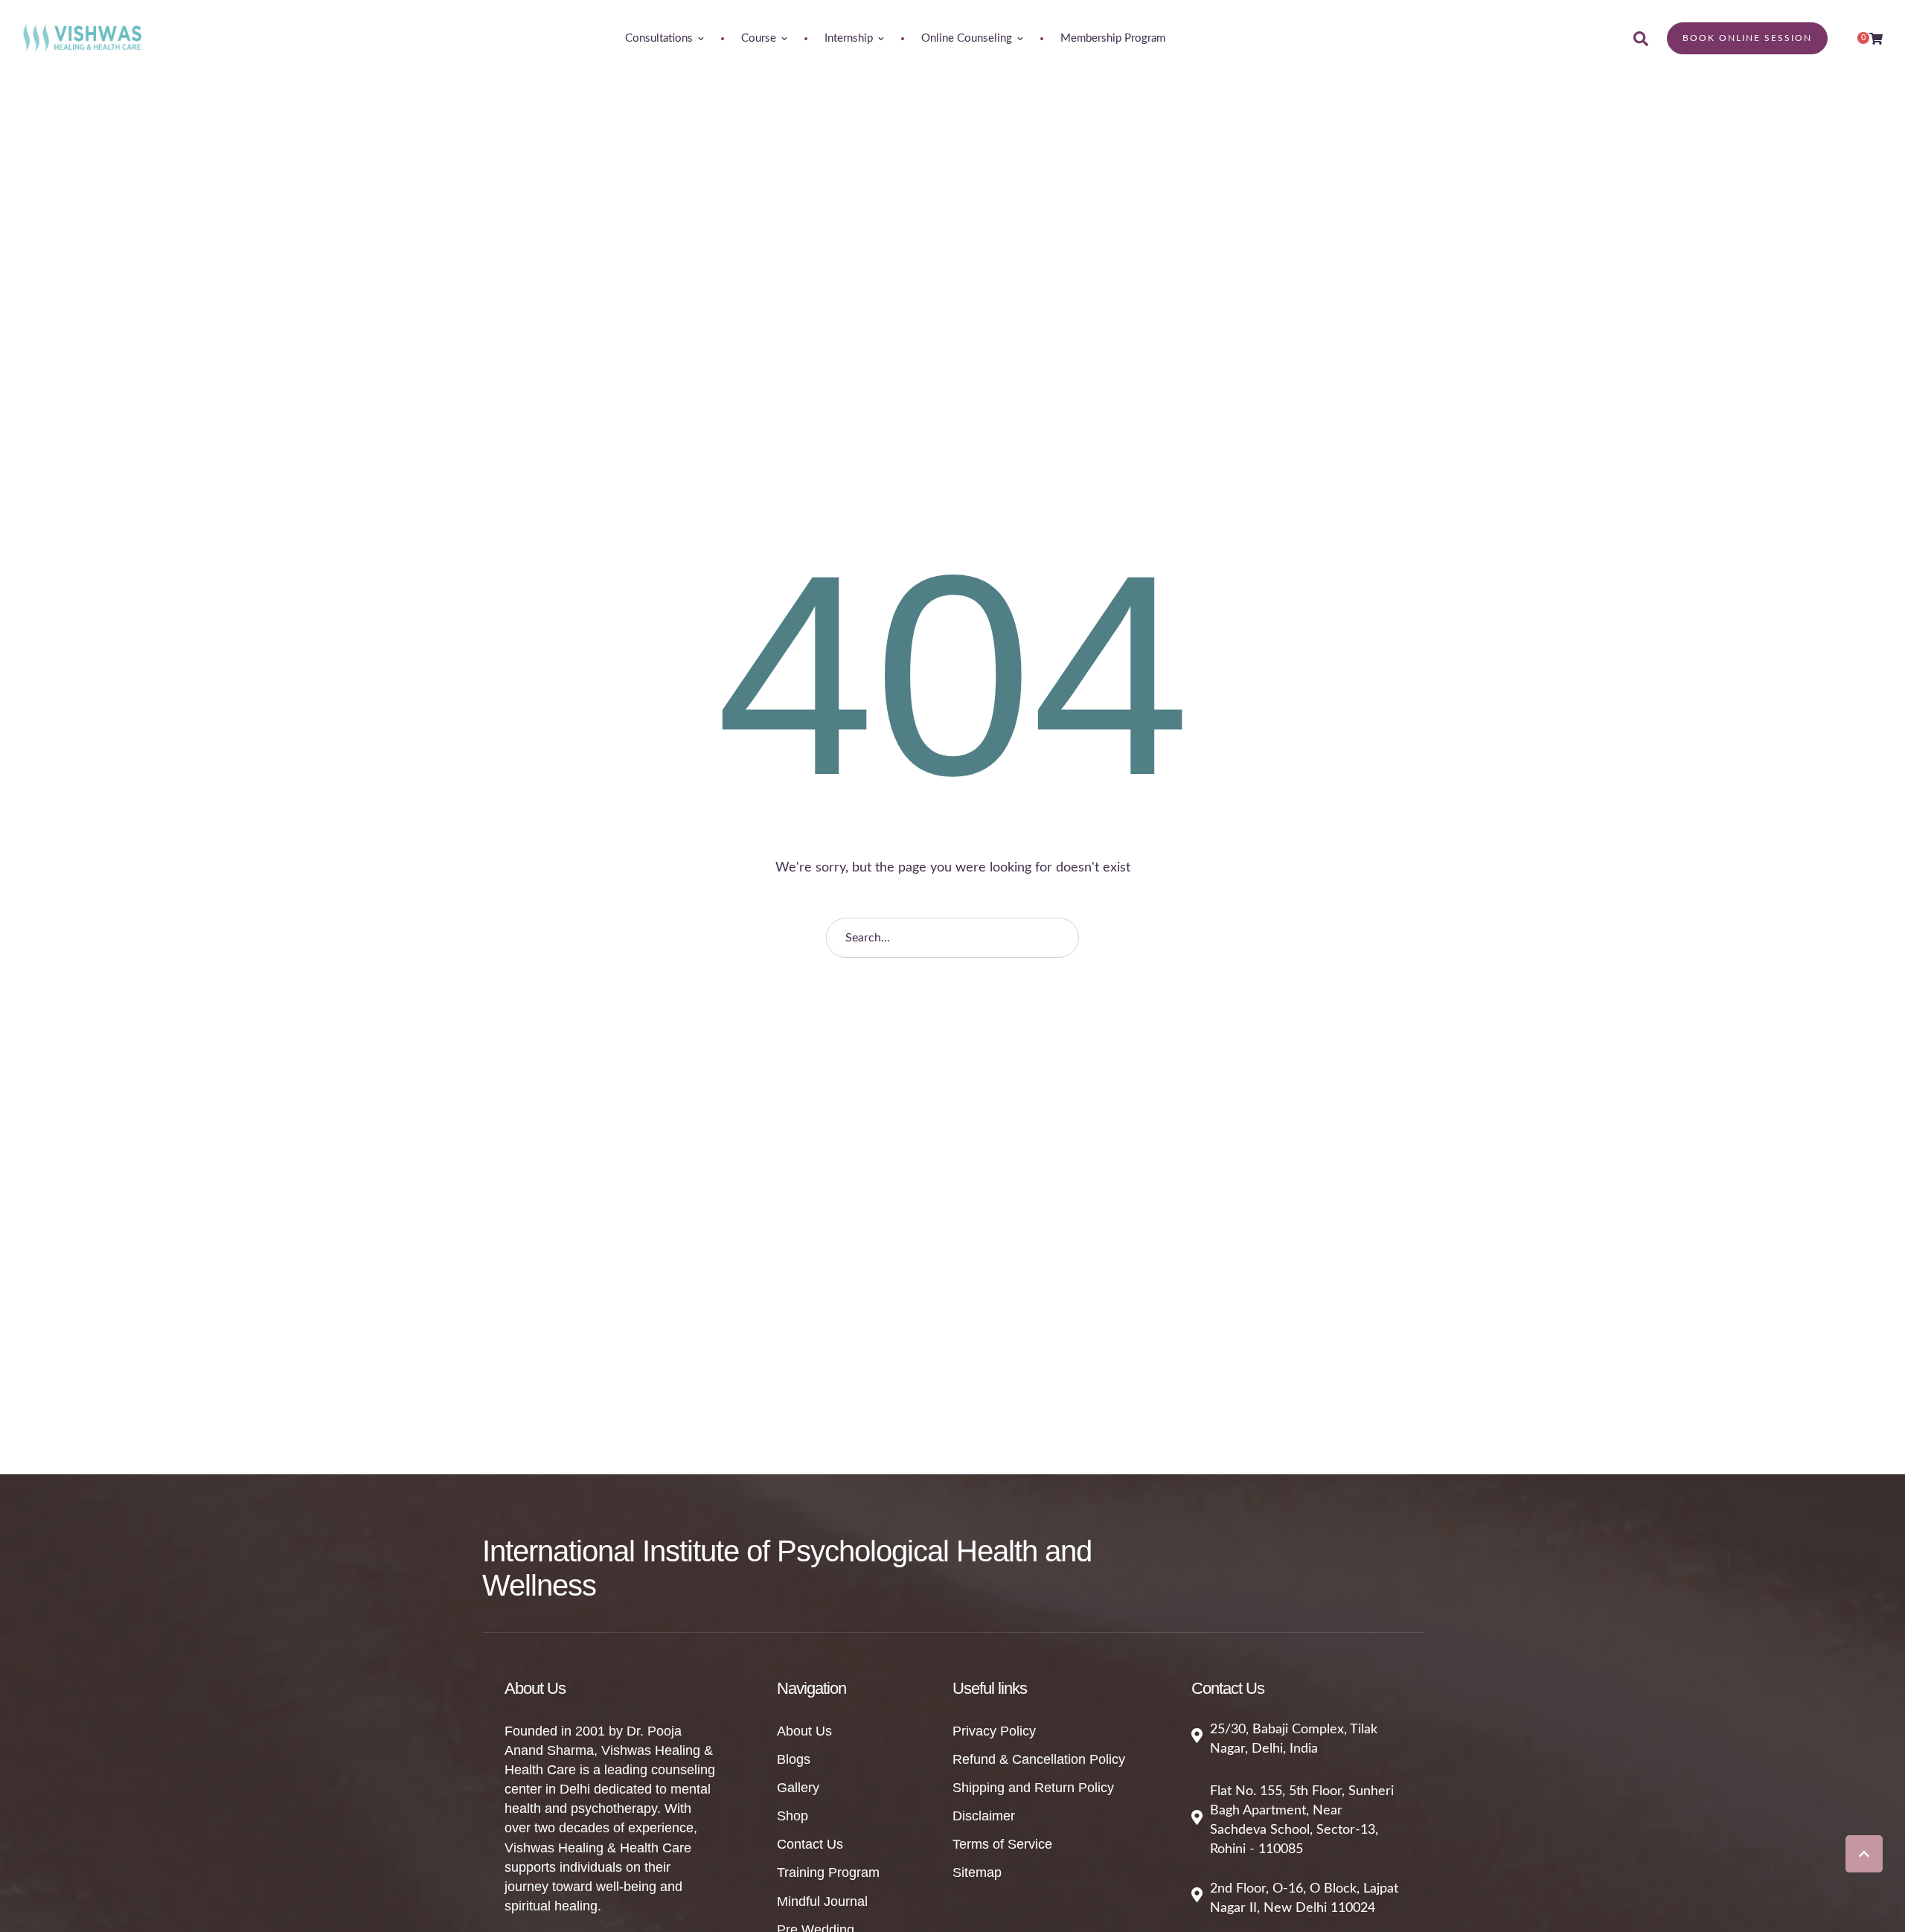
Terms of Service (1002, 1844)
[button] (1864, 1854)
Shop (793, 1816)
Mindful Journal (822, 1901)
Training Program (828, 1872)
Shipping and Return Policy (1033, 1788)
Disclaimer (984, 1816)
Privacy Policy (994, 1731)
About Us (804, 1731)
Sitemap (977, 1872)
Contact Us (810, 1844)
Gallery (798, 1788)
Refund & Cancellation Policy (1039, 1759)
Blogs (794, 1759)
